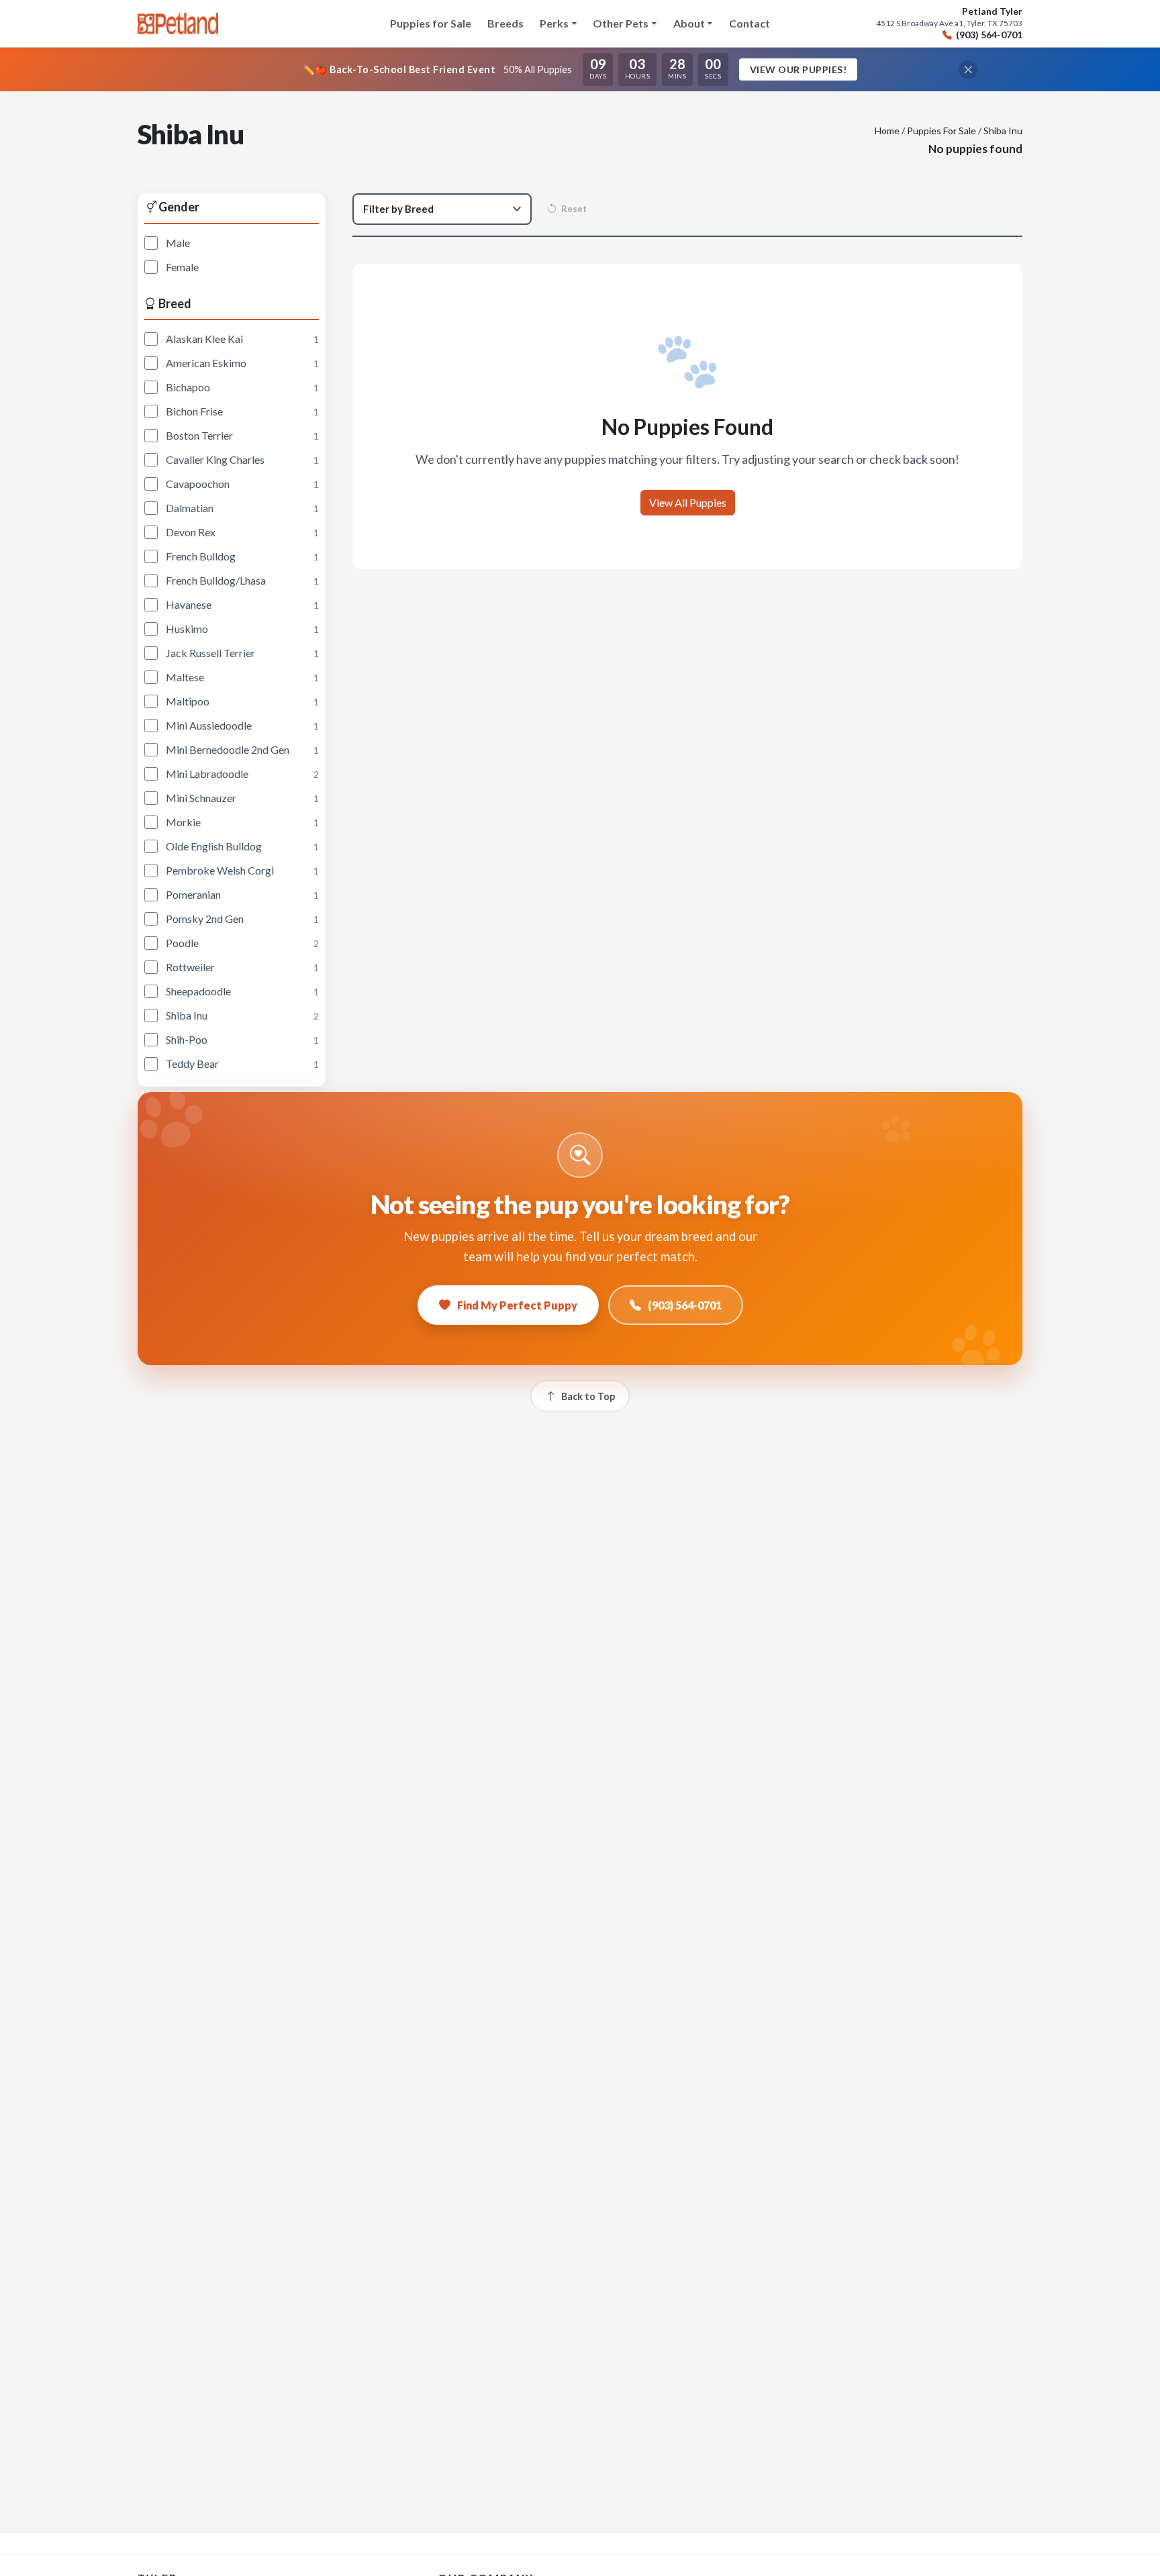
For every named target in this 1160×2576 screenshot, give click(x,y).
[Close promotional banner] (968, 70)
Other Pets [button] (621, 23)
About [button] (689, 23)
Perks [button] (554, 23)
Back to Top (588, 1396)
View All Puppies (688, 502)
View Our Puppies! (799, 69)
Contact (750, 23)
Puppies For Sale (941, 131)
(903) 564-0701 (989, 35)
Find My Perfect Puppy (517, 1305)
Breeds (505, 23)
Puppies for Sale (431, 23)
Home (887, 131)
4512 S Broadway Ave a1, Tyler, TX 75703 (949, 23)
